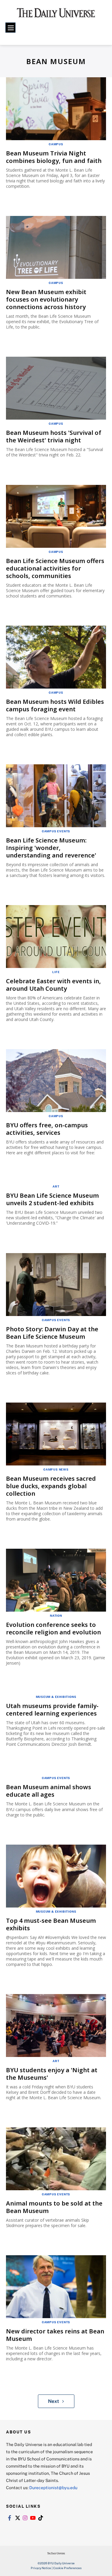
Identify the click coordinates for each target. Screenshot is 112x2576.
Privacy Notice (41, 2568)
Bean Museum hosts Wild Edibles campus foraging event (55, 705)
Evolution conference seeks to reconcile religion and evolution (53, 1628)
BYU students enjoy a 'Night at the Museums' (52, 2074)
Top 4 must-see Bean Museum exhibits (51, 1924)
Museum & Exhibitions (56, 1697)
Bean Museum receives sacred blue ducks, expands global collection (51, 1486)
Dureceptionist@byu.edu (53, 2487)
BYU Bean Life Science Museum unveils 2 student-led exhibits (52, 1199)
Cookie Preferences (67, 2568)
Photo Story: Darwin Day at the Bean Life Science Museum (52, 1333)
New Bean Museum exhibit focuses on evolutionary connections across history (46, 299)
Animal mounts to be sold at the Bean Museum (54, 2207)
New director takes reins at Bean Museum (55, 2335)
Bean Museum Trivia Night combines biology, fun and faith (54, 157)
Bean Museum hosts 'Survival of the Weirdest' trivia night (54, 436)
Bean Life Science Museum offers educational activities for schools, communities (55, 568)
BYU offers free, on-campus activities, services (47, 1129)
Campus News (56, 1469)
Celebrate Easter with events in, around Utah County (53, 985)
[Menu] (10, 28)
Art (56, 1186)
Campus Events (56, 831)
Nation (56, 1616)
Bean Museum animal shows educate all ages (49, 1791)
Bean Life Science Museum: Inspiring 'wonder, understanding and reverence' (51, 848)
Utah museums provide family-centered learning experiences (52, 1710)
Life (56, 972)
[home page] (56, 15)
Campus (56, 144)
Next (54, 2401)
